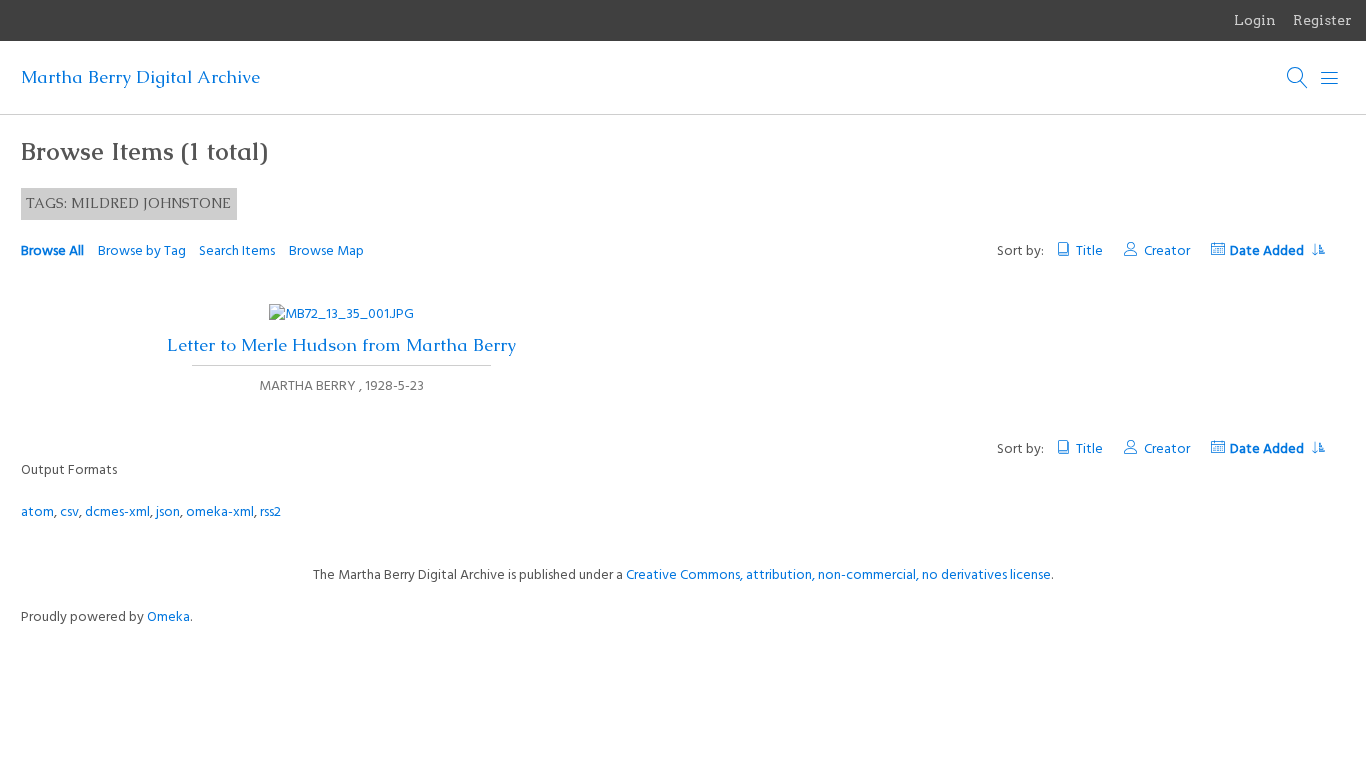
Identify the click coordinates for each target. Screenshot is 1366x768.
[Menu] (1330, 78)
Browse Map (326, 251)
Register (1322, 20)
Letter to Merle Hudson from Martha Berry (341, 345)
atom (37, 512)
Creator (1166, 251)
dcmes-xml (117, 512)
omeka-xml (220, 512)
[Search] (1298, 78)
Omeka (168, 617)
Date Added (1268, 251)
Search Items (237, 251)
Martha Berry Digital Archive (140, 77)
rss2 (270, 512)
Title (1089, 251)
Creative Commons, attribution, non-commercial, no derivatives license (838, 575)
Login (1255, 20)
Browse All (52, 251)
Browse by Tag (142, 251)
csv (69, 512)
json (168, 512)
